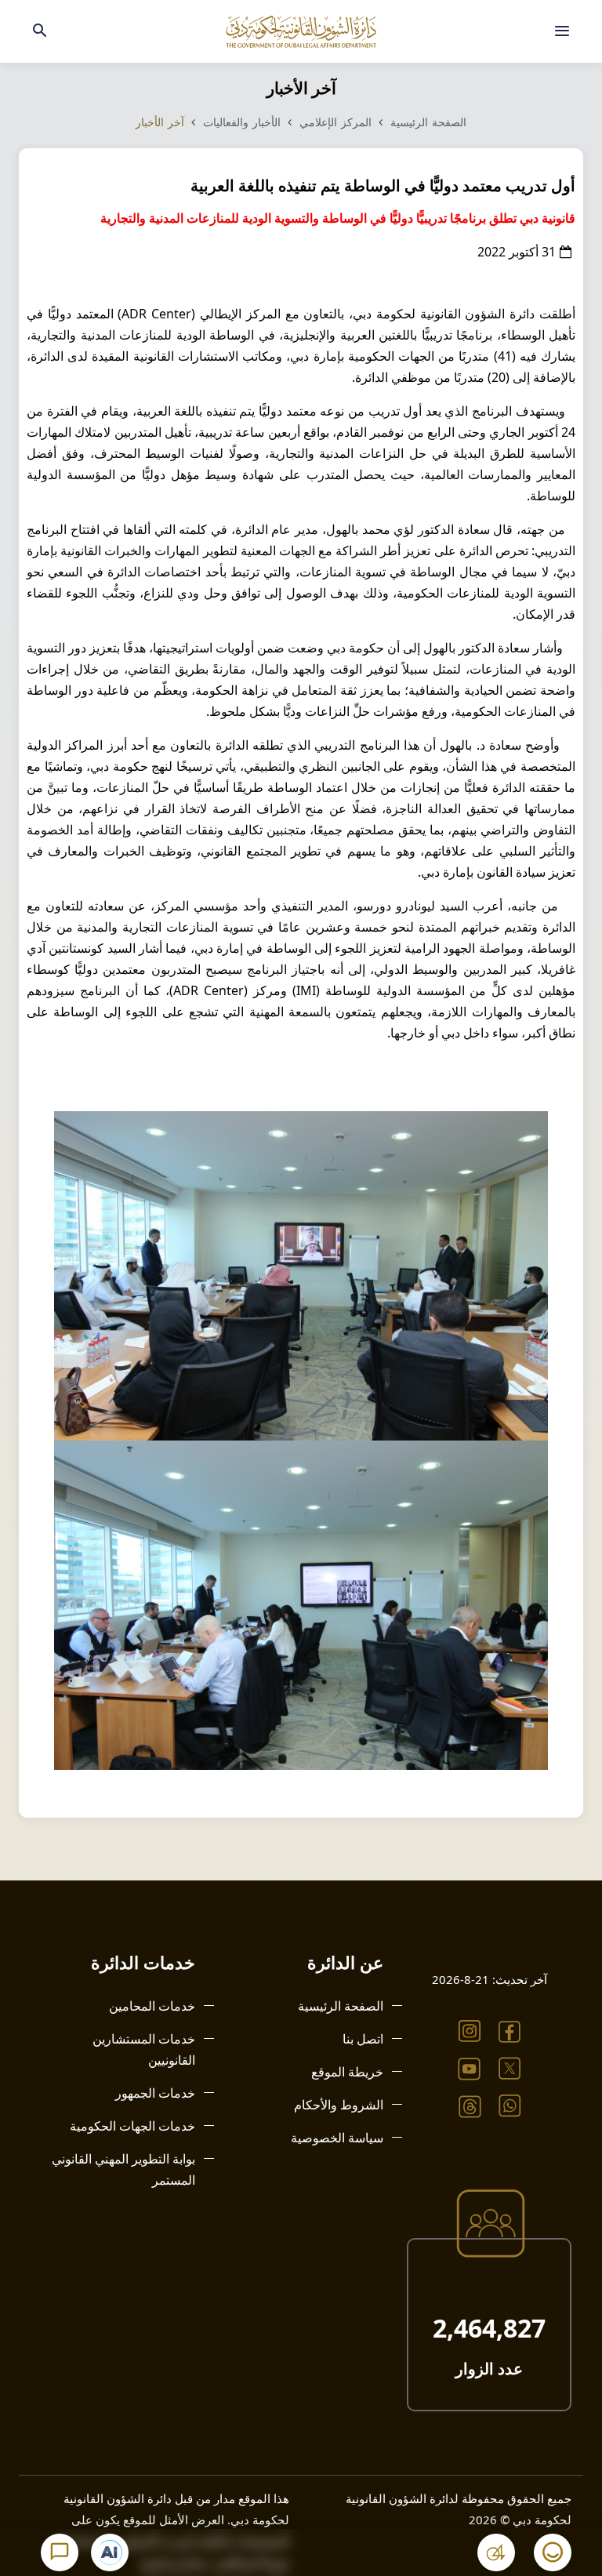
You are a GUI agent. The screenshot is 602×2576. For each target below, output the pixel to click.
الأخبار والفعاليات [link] (240, 122)
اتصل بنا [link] (363, 2039)
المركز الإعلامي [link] (335, 122)
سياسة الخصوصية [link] (337, 2138)
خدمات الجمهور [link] (155, 2093)
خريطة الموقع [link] (347, 2072)
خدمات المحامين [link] (152, 2006)
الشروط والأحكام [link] (339, 2105)
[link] (562, 31)
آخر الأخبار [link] (160, 122)
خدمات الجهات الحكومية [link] (132, 2126)
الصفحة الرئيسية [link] (428, 122)
